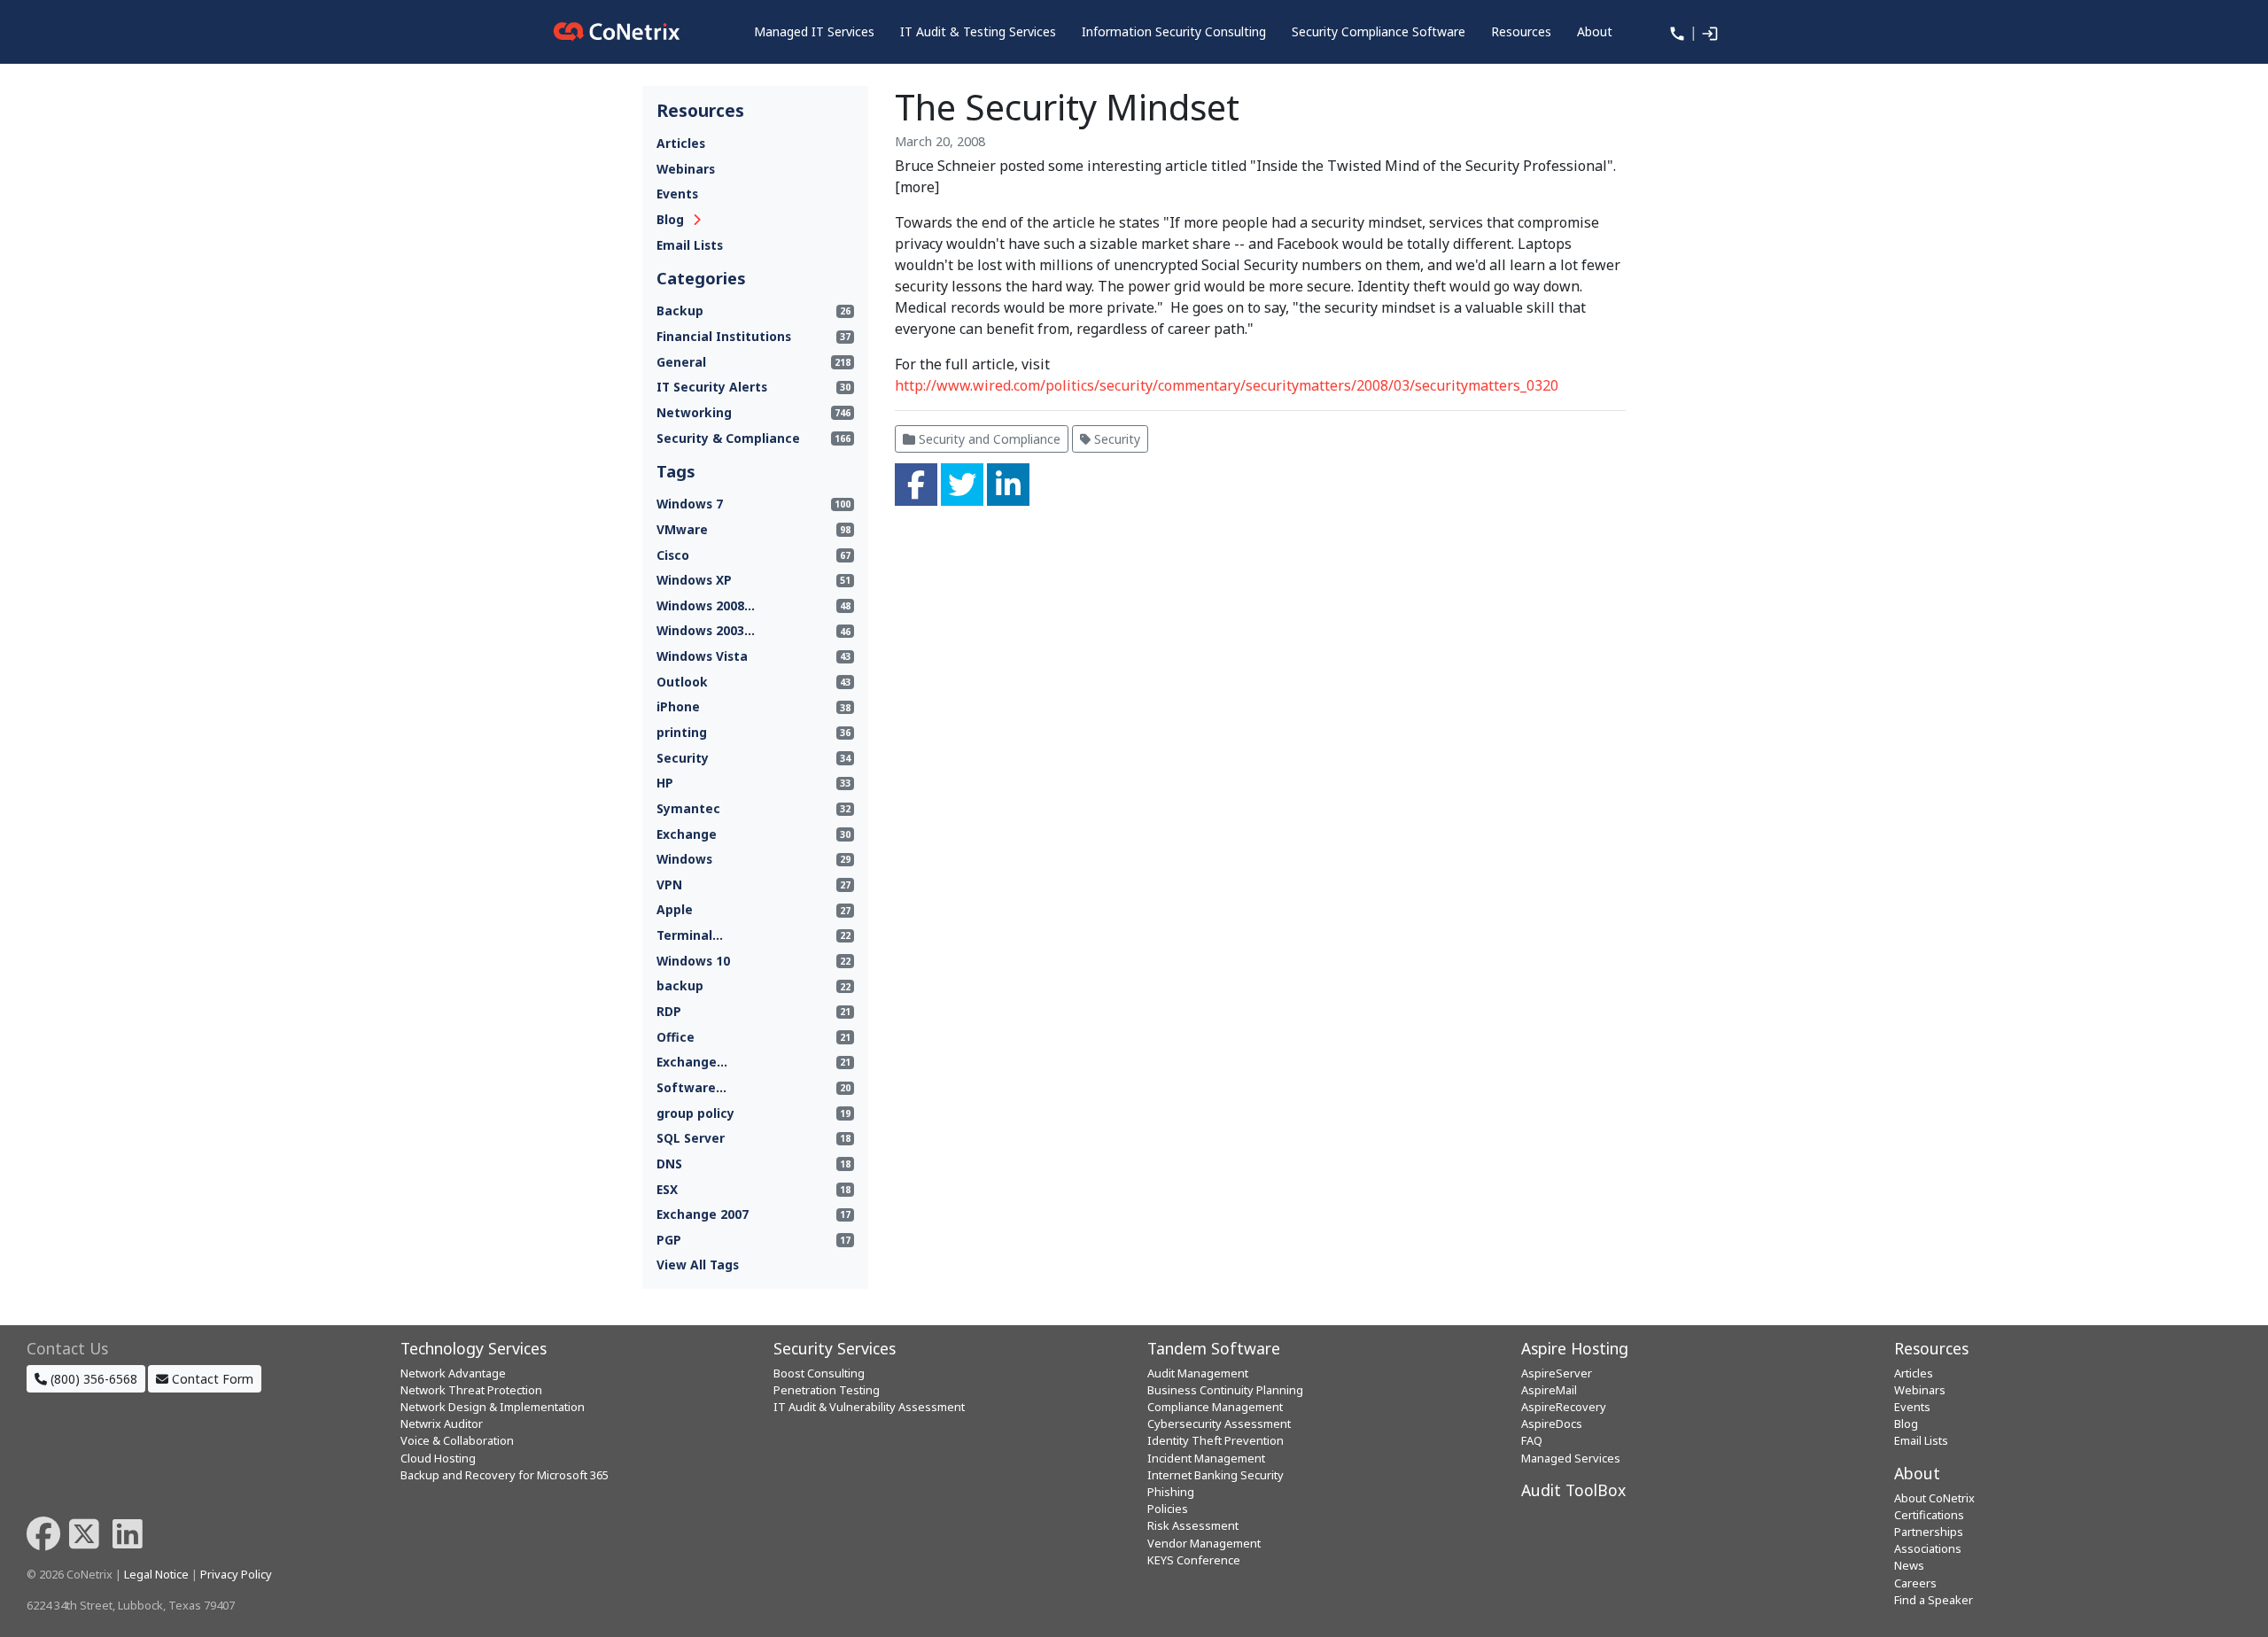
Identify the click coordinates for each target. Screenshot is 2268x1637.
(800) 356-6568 (92, 1379)
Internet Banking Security (1216, 1475)
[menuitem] (814, 32)
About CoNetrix (1934, 1498)
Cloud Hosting (438, 1458)
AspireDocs (1552, 1424)
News (1909, 1565)
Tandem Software (1214, 1348)
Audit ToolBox (1573, 1490)
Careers (1915, 1583)
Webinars (686, 169)
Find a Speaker (1934, 1600)
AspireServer (1557, 1373)
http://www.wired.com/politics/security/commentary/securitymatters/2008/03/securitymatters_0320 (1227, 385)
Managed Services (1571, 1458)
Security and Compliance (988, 439)
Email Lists (690, 245)
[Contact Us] (1675, 32)
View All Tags (698, 1265)
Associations (1928, 1548)
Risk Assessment (1193, 1525)
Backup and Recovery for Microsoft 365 (505, 1475)
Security (1115, 439)
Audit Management (1198, 1373)
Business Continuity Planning (1225, 1390)
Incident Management (1206, 1458)
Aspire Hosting (1575, 1348)
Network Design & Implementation (493, 1407)
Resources (1931, 1348)
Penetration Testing (827, 1390)
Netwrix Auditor (442, 1424)
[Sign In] (1708, 32)
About (1917, 1473)
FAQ (1532, 1440)
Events (677, 194)
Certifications (1929, 1515)
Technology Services (474, 1348)
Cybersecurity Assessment (1219, 1424)
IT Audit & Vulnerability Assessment (869, 1407)
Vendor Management (1204, 1543)
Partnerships (1929, 1532)
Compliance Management (1215, 1407)
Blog (670, 219)
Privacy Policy (236, 1574)
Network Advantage (453, 1373)
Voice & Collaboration (457, 1440)
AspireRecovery (1564, 1407)
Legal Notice (156, 1574)
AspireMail (1549, 1390)
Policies (1168, 1509)
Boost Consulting (819, 1373)
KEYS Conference (1194, 1560)
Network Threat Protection (471, 1390)
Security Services (835, 1348)
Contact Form (211, 1379)
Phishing (1171, 1492)
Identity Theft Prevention (1216, 1440)
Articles (681, 143)
